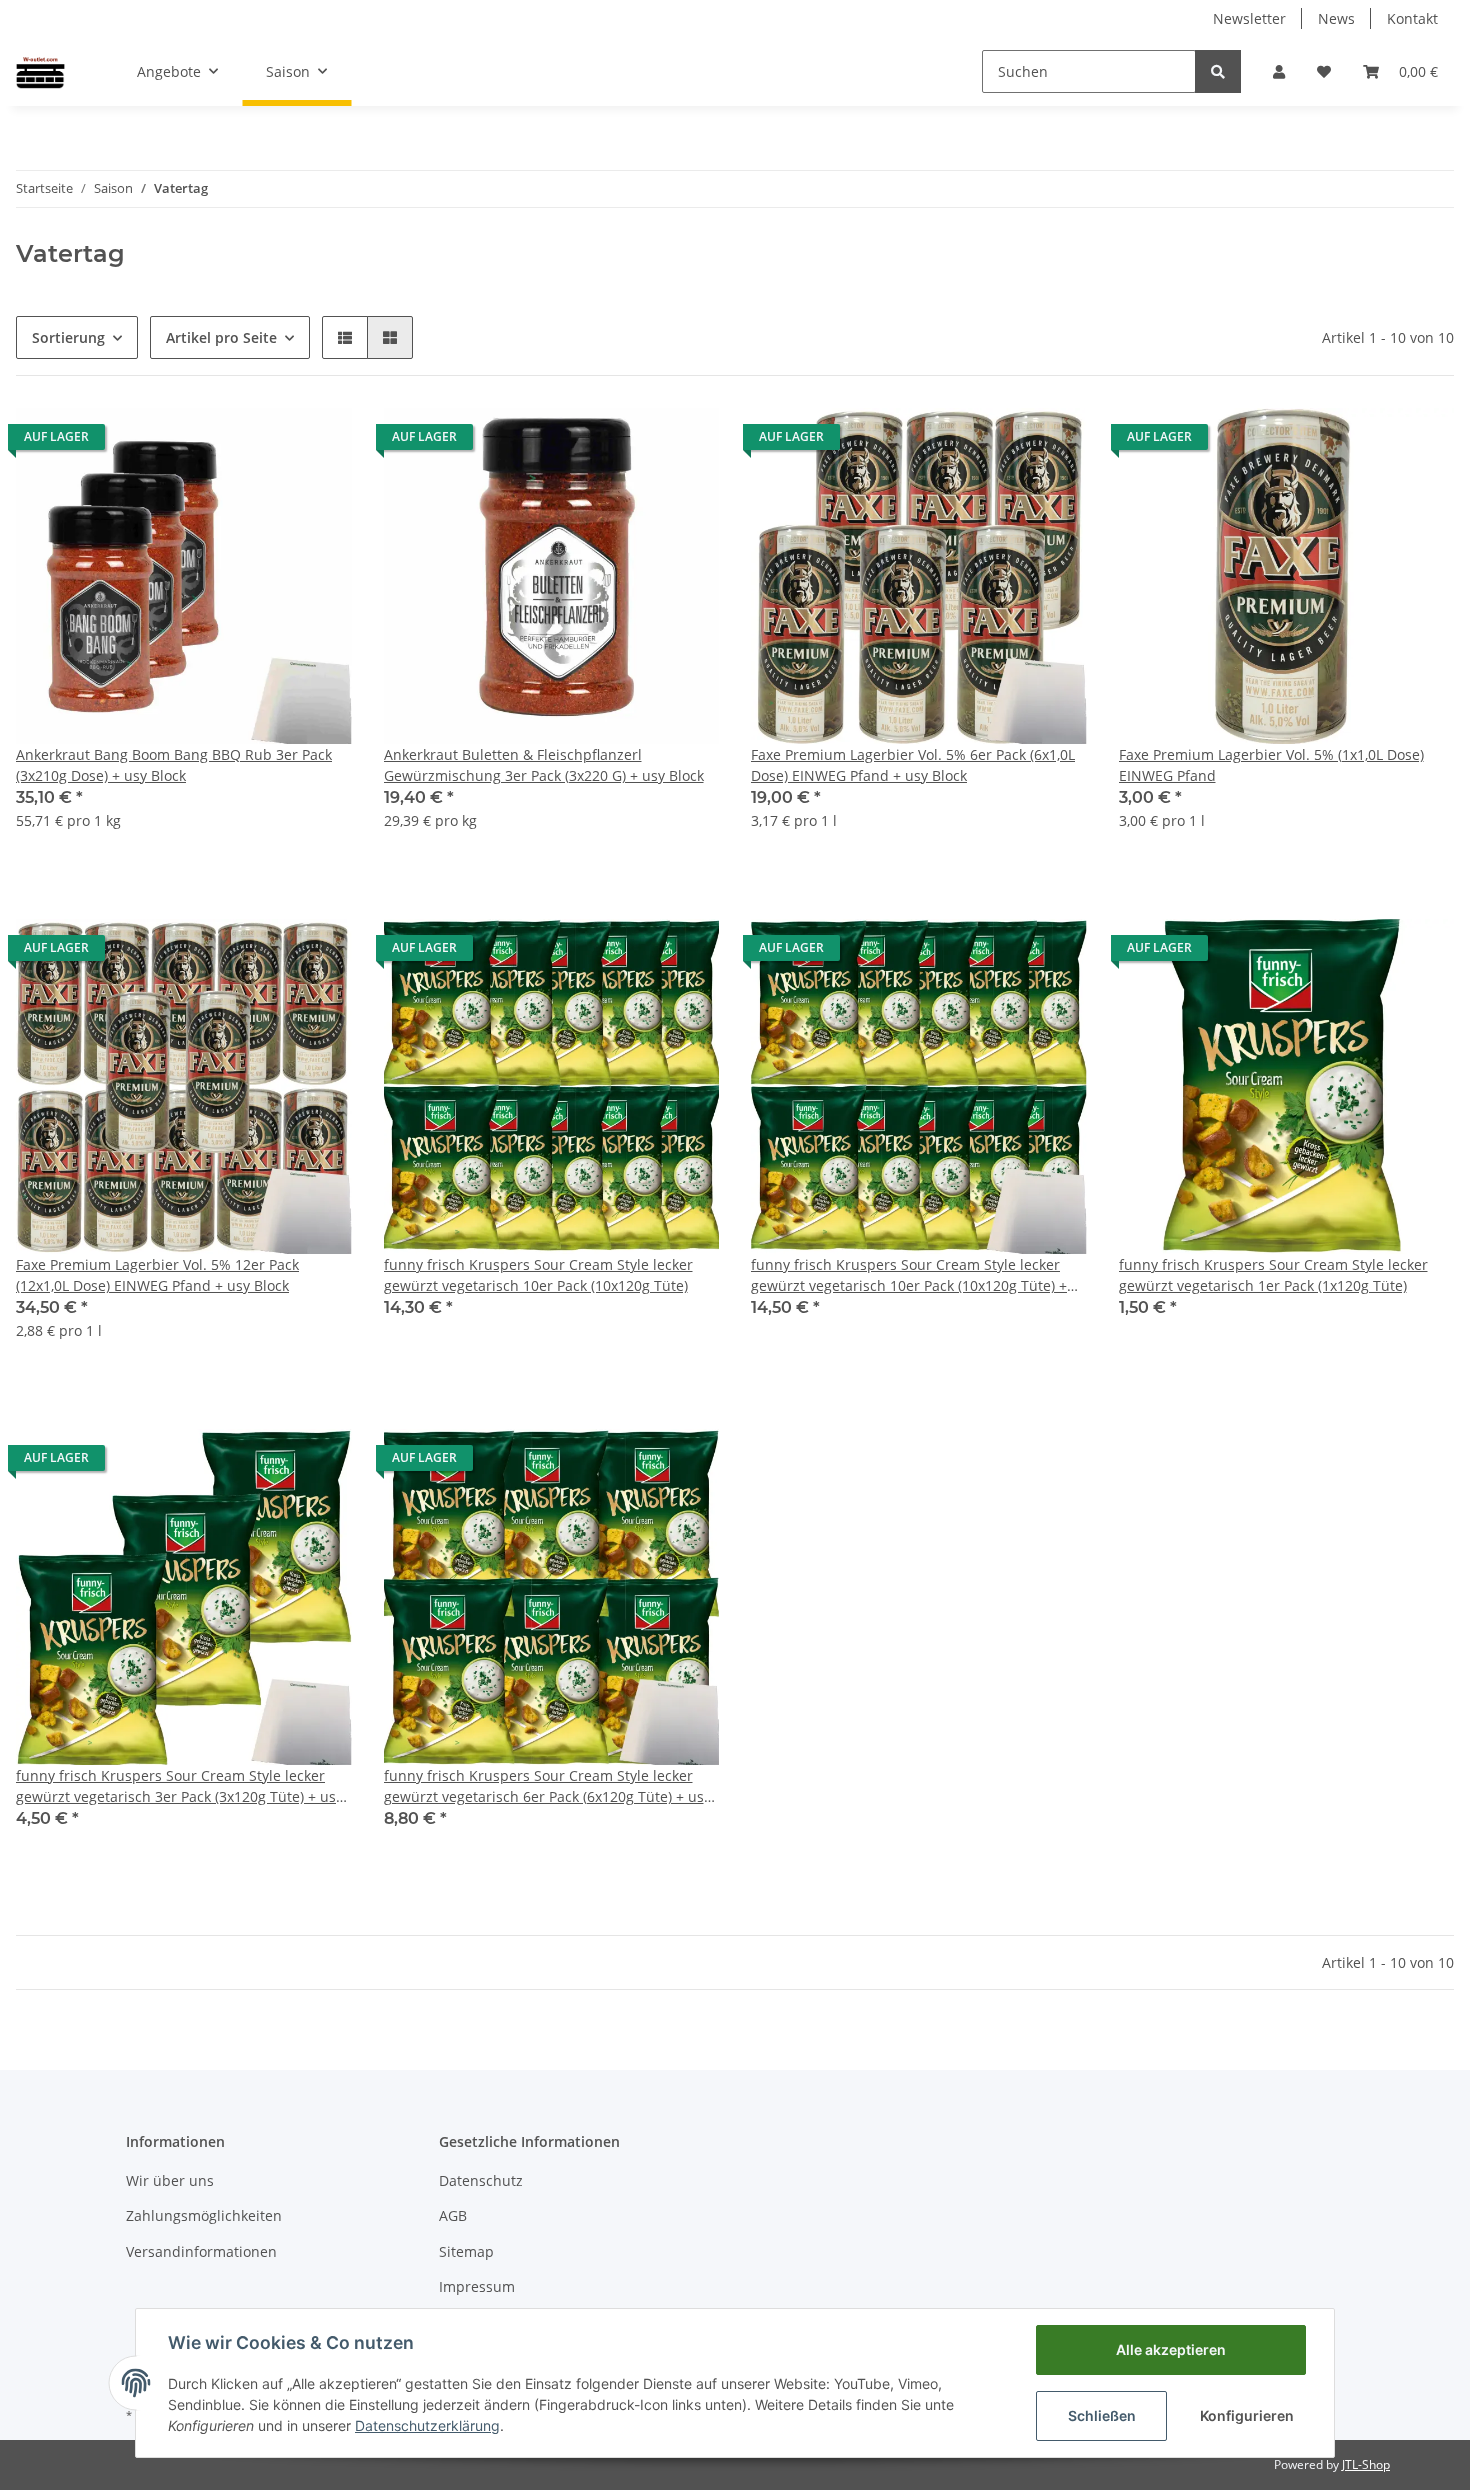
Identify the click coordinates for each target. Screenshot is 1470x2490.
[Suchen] (1218, 71)
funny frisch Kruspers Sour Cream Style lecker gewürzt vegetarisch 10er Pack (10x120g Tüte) (538, 1275)
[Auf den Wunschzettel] (318, 442)
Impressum (477, 2286)
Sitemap (466, 2251)
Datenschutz (481, 2180)
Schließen (1102, 2415)
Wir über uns (170, 2180)
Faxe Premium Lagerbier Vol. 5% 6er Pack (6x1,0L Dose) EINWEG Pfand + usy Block (913, 765)
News (1336, 18)
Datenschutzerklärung (427, 2425)
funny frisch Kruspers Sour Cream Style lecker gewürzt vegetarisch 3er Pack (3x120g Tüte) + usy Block (179, 1786)
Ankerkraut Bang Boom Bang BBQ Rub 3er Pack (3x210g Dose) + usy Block (174, 765)
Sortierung (68, 337)
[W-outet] (40, 71)
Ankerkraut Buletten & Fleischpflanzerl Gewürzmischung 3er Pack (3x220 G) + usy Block (544, 765)
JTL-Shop (1366, 2464)
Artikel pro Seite (221, 337)
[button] (1279, 71)
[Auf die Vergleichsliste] (266, 442)
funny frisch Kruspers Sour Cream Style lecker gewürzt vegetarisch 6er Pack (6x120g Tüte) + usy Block (547, 1786)
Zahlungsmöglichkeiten (204, 2215)
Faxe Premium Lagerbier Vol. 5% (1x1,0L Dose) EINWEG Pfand (1271, 765)
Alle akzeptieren (1171, 2349)
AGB (453, 2215)
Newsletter (1249, 18)
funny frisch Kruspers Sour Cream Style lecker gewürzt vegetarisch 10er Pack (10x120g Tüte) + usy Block (909, 1275)
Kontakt (1412, 18)
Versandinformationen (201, 2251)
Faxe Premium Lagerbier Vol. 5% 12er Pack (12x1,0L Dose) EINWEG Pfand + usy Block (157, 1275)
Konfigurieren (1247, 2415)
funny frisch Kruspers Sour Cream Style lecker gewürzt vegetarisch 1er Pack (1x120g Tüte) (1273, 1275)
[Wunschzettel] (1324, 71)
